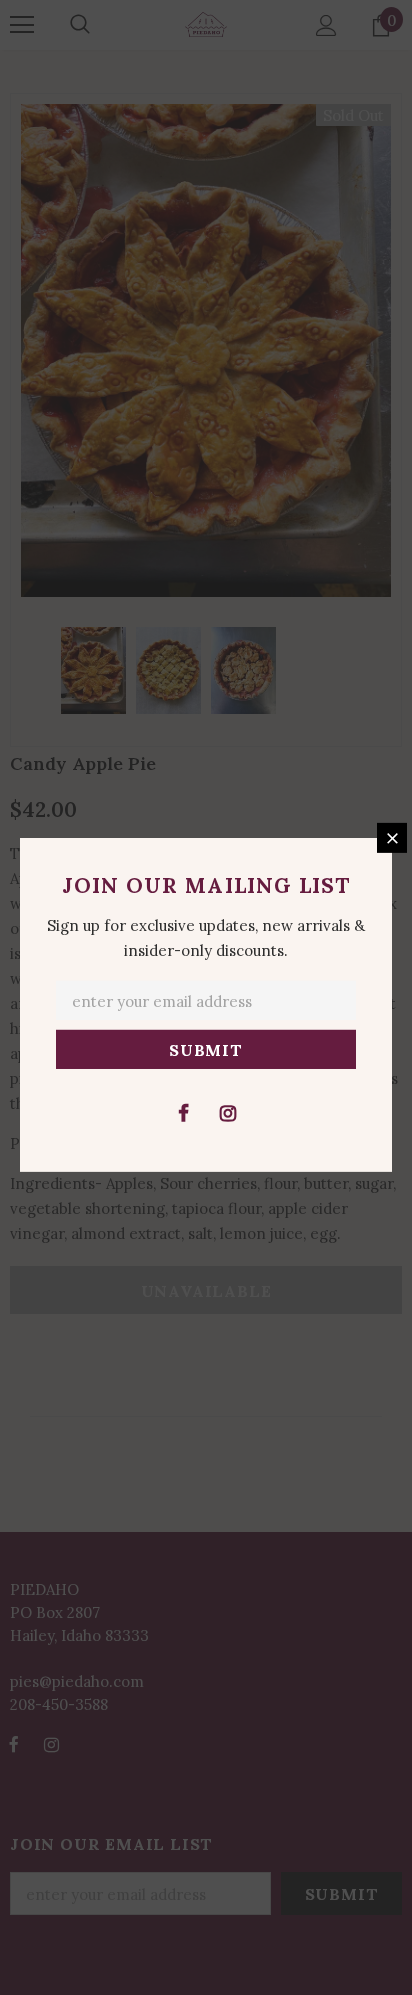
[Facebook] (183, 1112)
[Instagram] (228, 1112)
